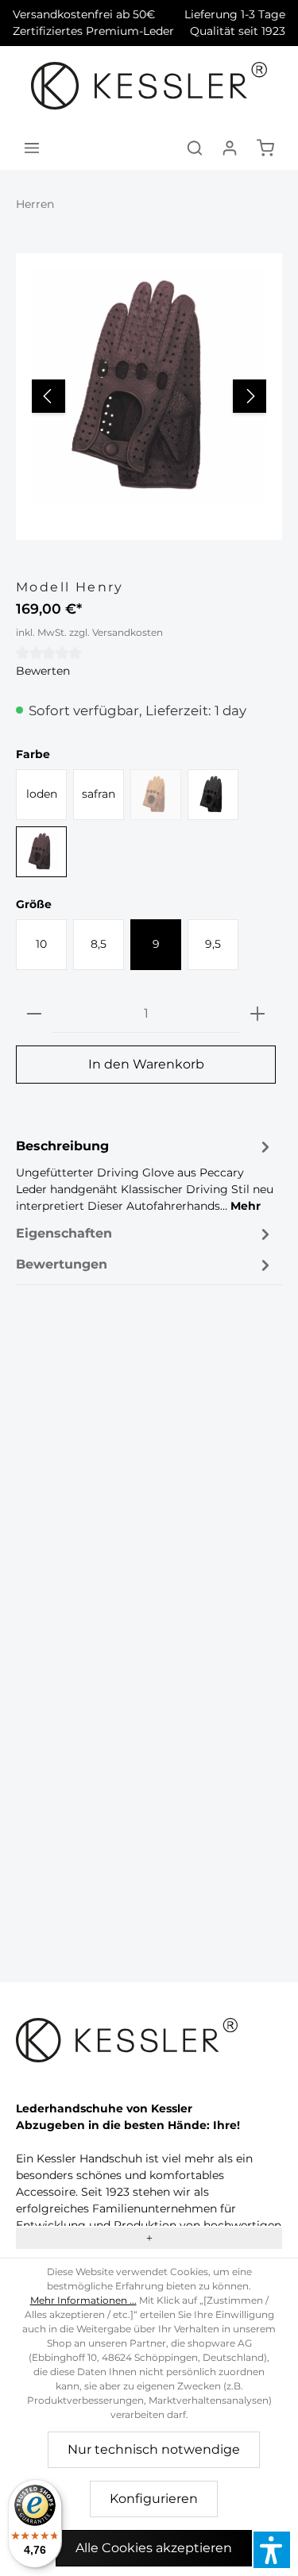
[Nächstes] (250, 396)
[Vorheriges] (48, 396)
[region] (149, 397)
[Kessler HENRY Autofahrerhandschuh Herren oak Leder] (149, 386)
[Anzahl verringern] (34, 1014)
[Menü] (32, 148)
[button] (272, 2550)
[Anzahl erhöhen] (257, 1014)
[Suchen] (195, 148)
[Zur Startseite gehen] (149, 86)
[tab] (145, 1175)
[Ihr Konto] (230, 148)
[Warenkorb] (265, 148)
